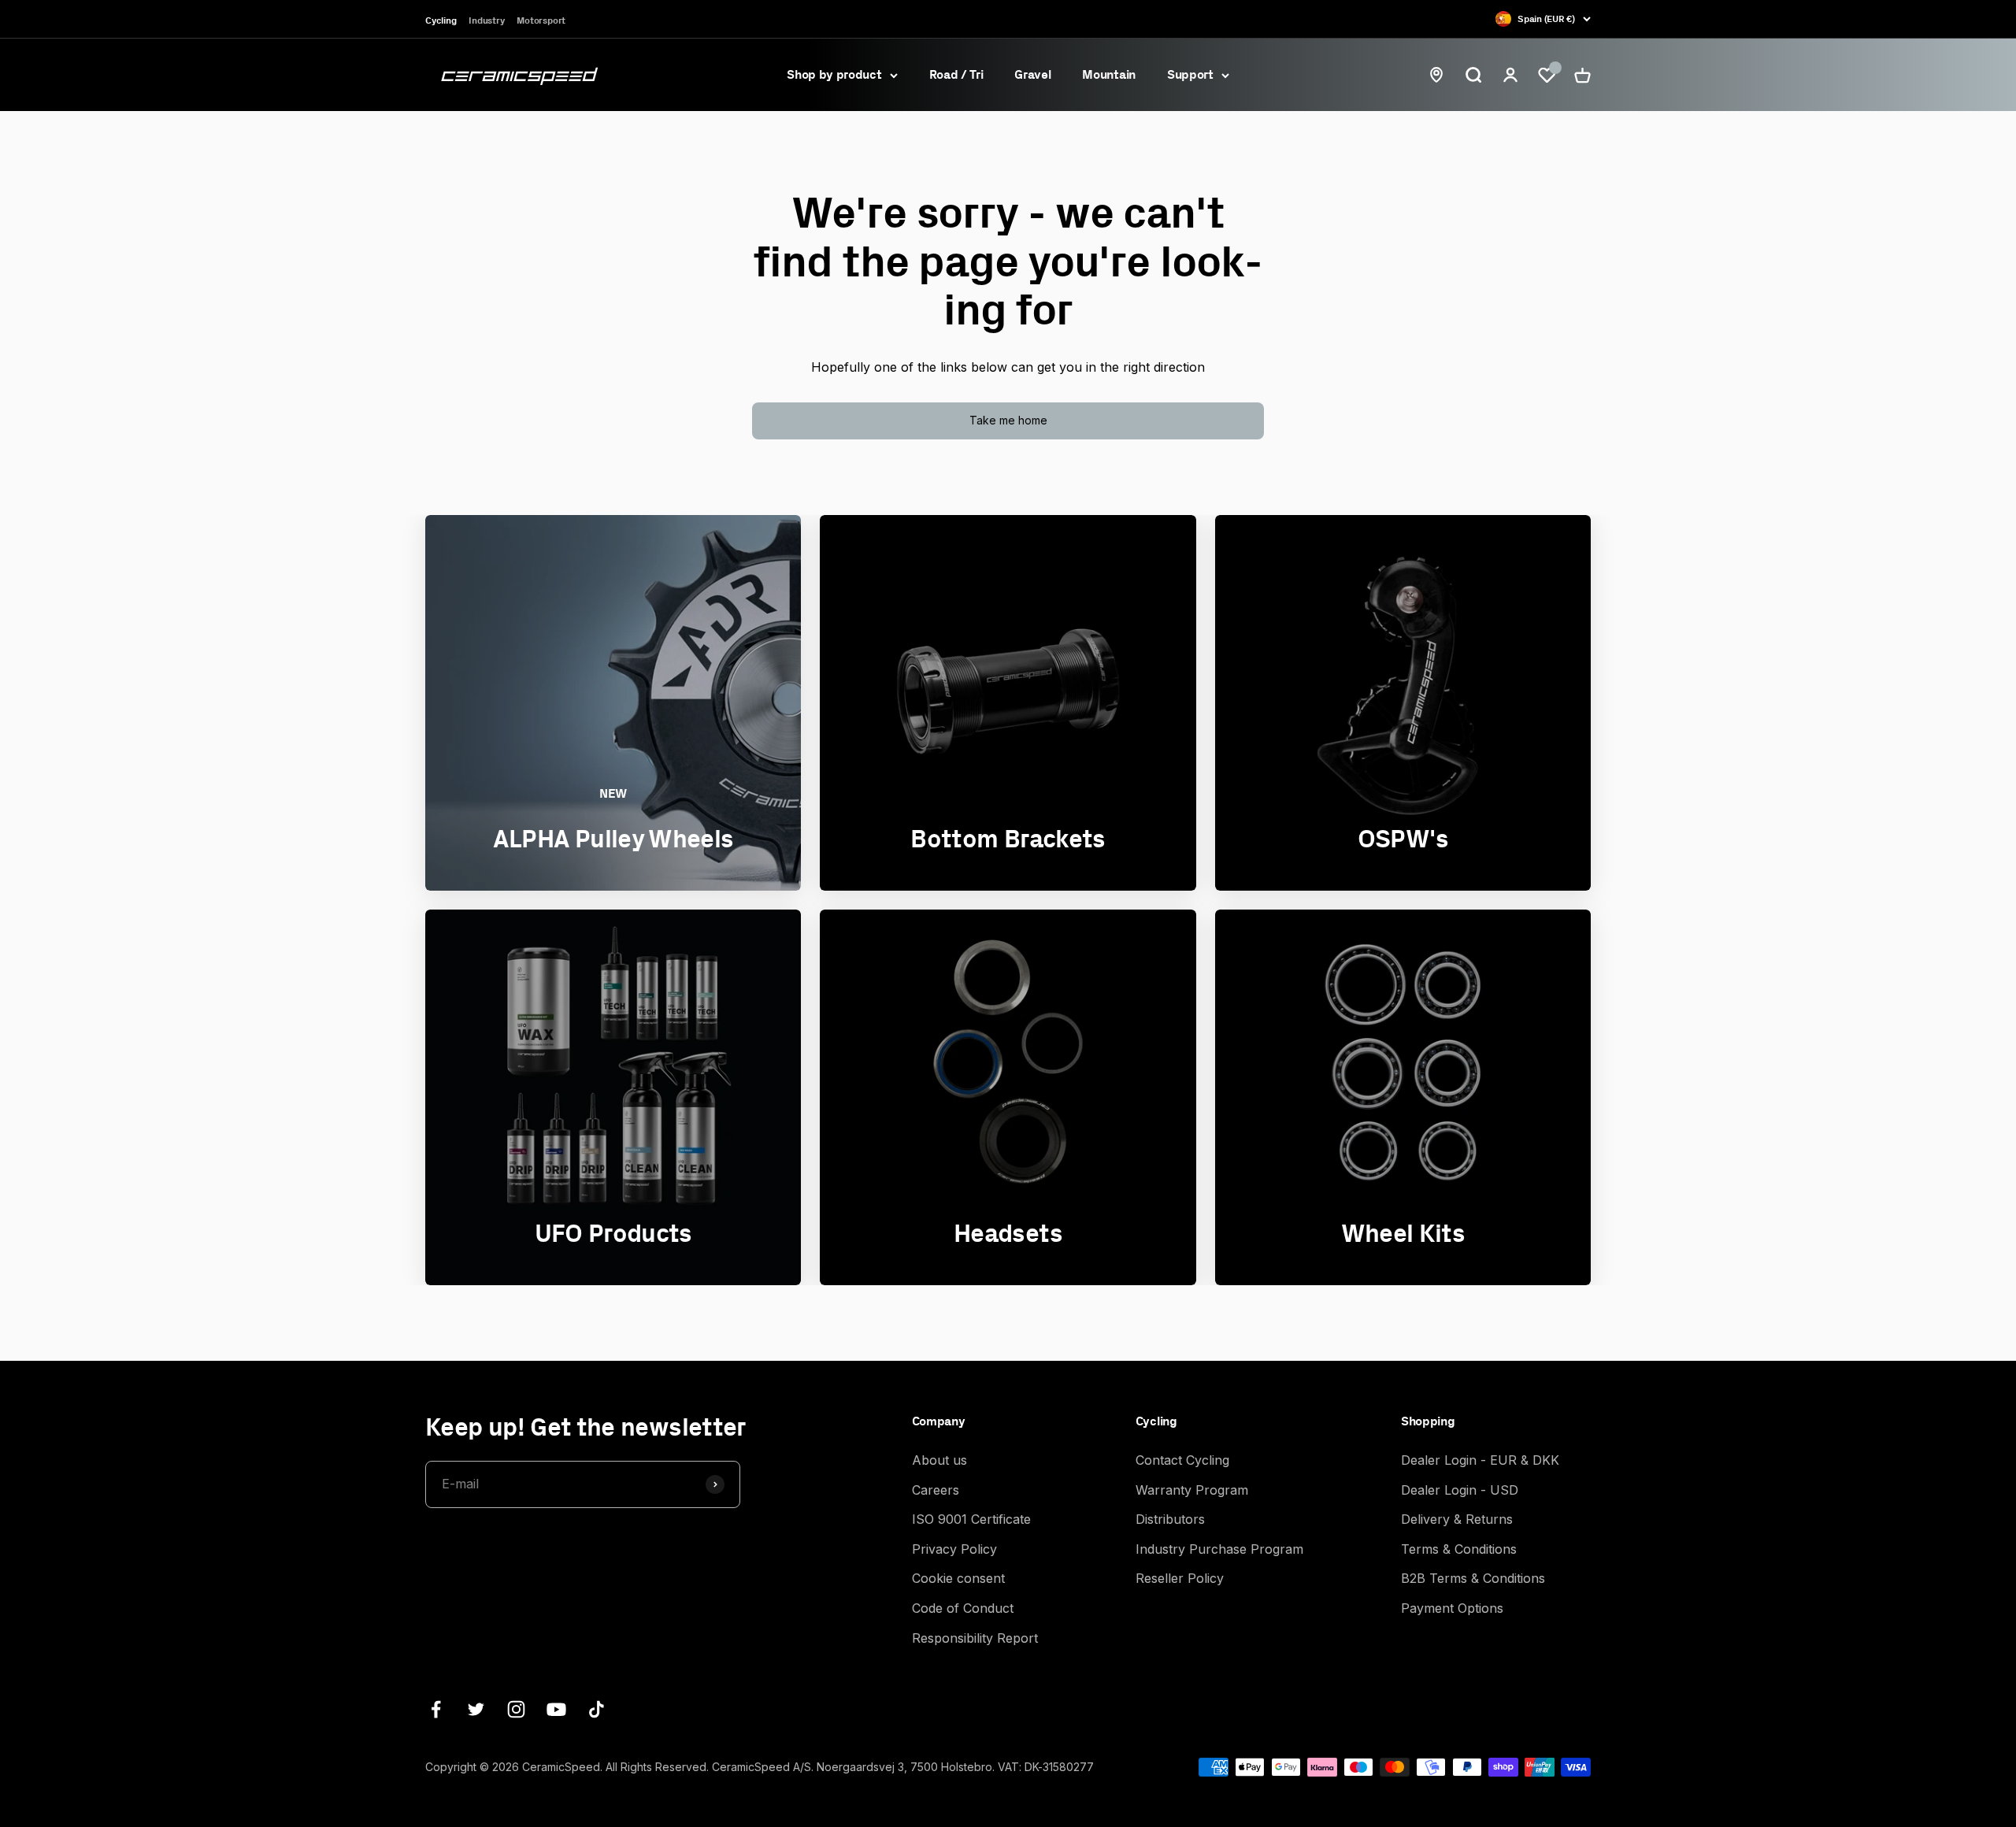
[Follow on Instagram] (516, 1709)
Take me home (1008, 420)
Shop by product (834, 74)
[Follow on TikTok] (597, 1709)
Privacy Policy (954, 1549)
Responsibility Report (975, 1638)
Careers (936, 1490)
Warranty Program (1192, 1490)
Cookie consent (958, 1578)
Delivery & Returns (1457, 1519)
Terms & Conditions (1459, 1549)
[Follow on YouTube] (556, 1709)
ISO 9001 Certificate (971, 1519)
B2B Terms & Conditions (1473, 1578)
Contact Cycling (1182, 1460)
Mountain (1108, 74)
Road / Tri (956, 74)
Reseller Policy (1180, 1578)
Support (1190, 74)
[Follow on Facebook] (436, 1709)
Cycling (441, 20)
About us (939, 1460)
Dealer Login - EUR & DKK (1480, 1460)
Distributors (1170, 1519)
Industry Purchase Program (1219, 1549)
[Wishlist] (1547, 75)
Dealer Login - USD (1460, 1490)
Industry (486, 20)
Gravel (1032, 74)
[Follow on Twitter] (476, 1709)
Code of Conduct (963, 1608)
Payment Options (1452, 1608)
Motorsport (541, 20)
